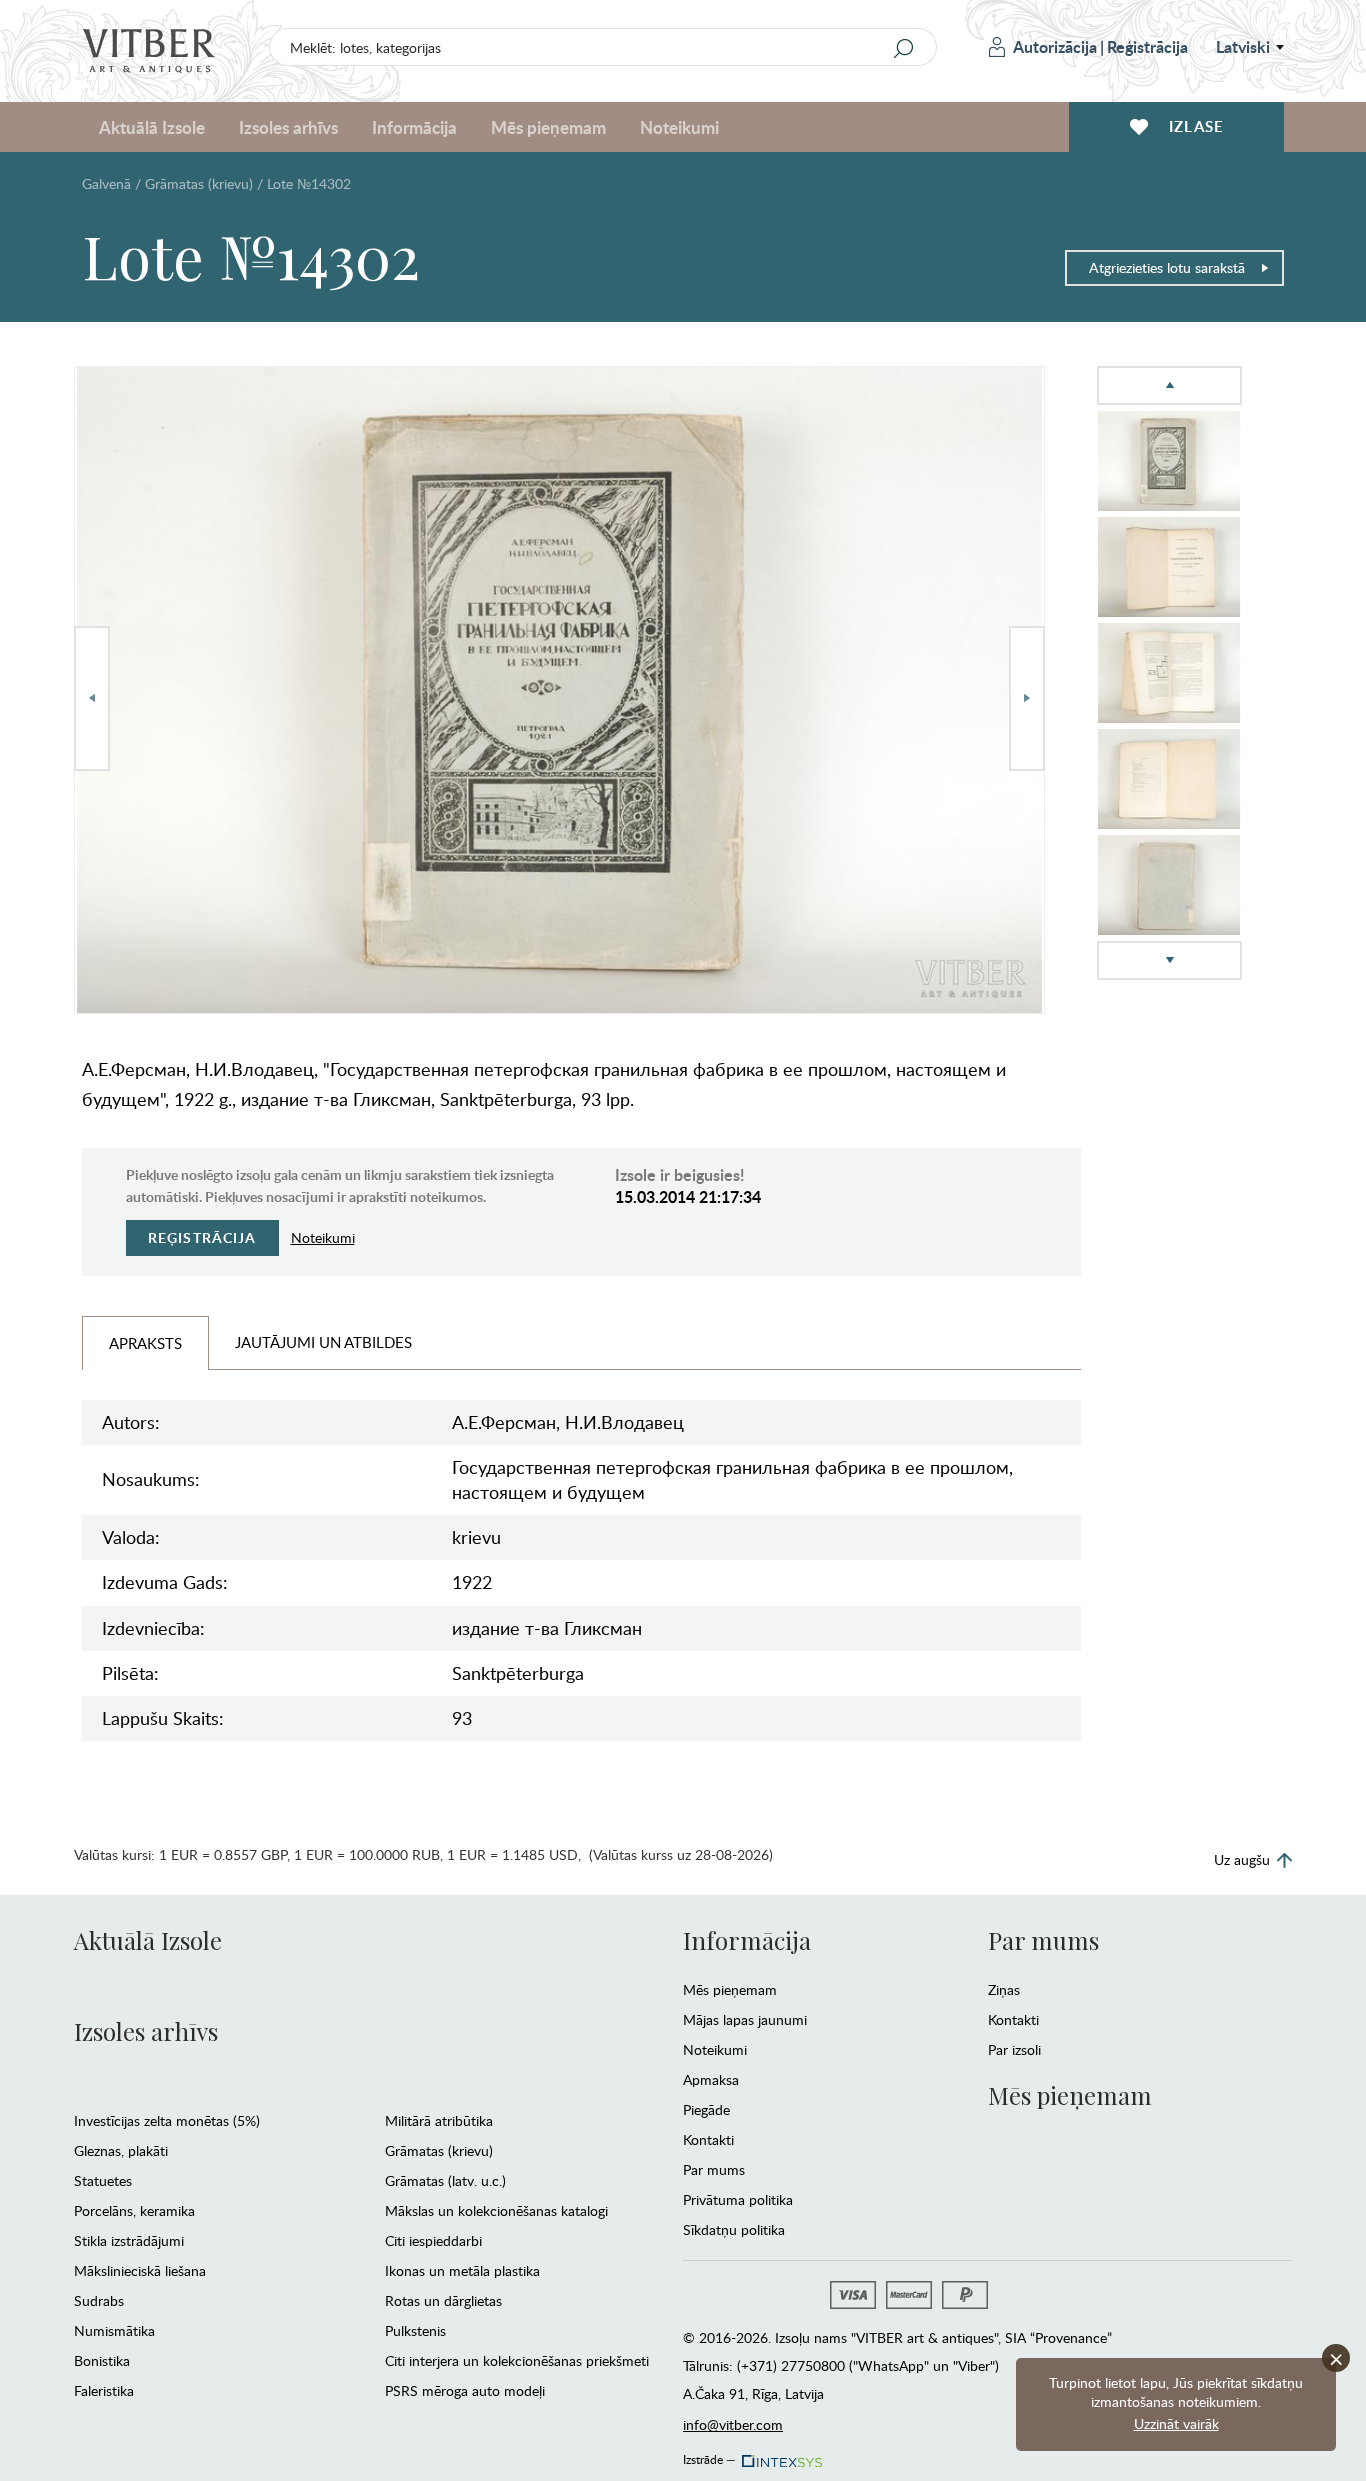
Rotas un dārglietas (443, 2300)
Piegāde (706, 2109)
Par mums (714, 2169)
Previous (92, 698)
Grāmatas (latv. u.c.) (445, 2180)
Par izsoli (1014, 2049)
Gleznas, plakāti (121, 2150)
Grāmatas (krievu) (199, 183)
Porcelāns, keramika (134, 2210)
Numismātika (114, 2330)
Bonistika (102, 2360)
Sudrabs (99, 2300)
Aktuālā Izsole (148, 1940)
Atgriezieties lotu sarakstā (1167, 267)
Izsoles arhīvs (146, 2031)
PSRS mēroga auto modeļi (465, 2390)
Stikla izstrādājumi (129, 2240)
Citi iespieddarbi (433, 2240)
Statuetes (103, 2180)
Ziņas (1004, 1989)
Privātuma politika (738, 2199)
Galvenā (106, 183)
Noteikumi (679, 127)
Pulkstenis (415, 2330)
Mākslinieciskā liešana (140, 2270)
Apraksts (145, 1343)
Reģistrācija (1147, 46)
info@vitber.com (733, 2424)
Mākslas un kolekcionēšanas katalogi (496, 2210)
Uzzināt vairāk (1176, 2423)
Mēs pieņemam (730, 1989)
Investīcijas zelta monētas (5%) (167, 2120)
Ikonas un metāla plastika (462, 2270)
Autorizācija (1055, 46)
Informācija (747, 1940)
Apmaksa (711, 2079)
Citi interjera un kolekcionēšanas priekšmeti (517, 2360)
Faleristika (104, 2390)
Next (1027, 698)
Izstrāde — (709, 2456)
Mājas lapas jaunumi (745, 2019)
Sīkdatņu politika (734, 2229)
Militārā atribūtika (439, 2120)
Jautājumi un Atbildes (323, 1342)
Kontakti (708, 2139)
